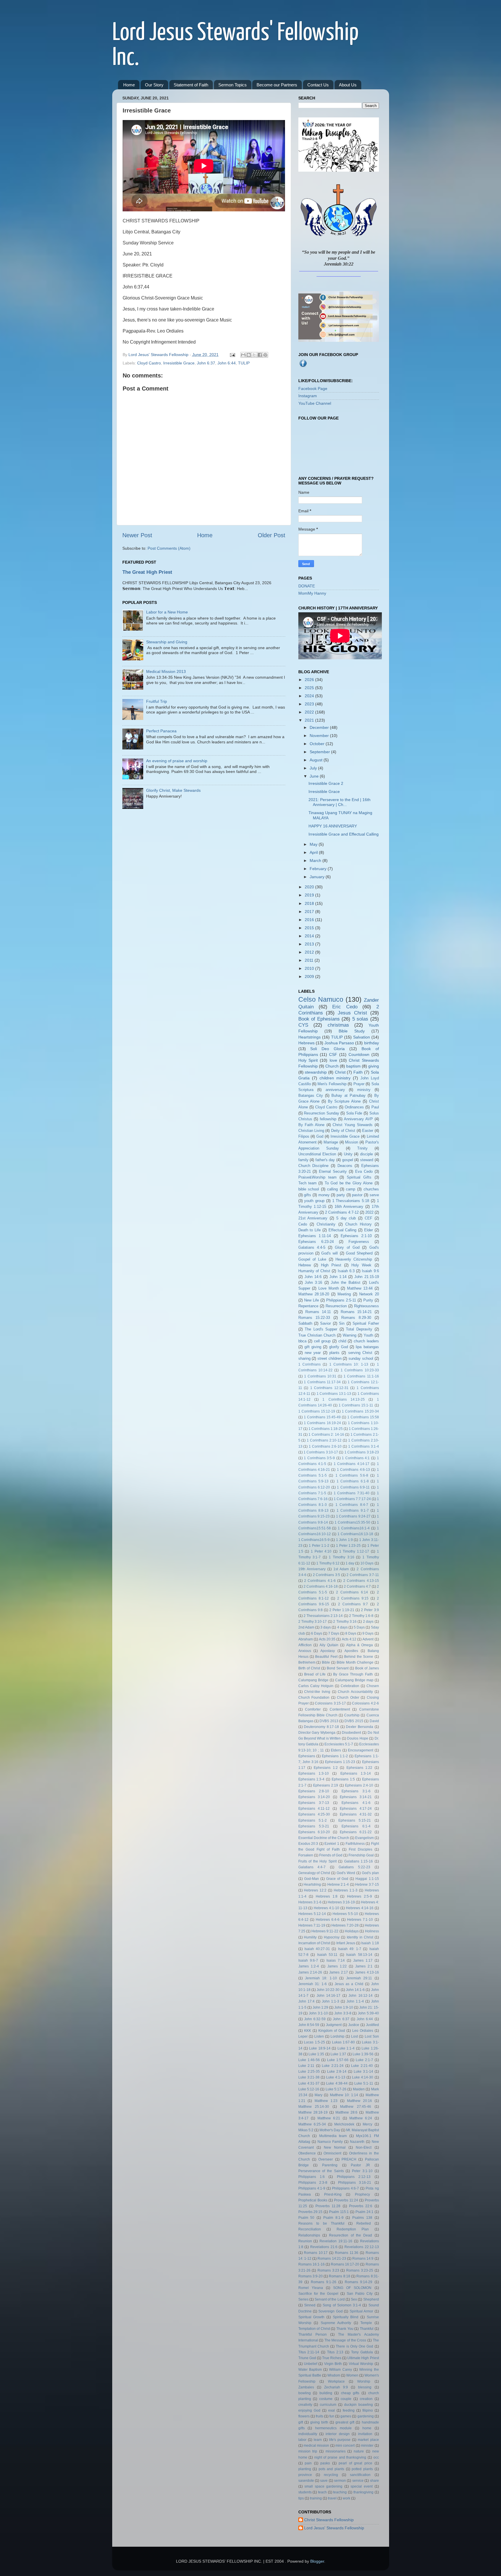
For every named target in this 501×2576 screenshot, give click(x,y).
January (318, 877)
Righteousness (366, 1306)
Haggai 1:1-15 (367, 1879)
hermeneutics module (333, 2428)
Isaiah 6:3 (346, 1271)
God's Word (346, 1873)
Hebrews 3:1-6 (310, 1902)
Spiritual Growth (312, 2317)
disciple (366, 1154)
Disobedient (351, 1733)
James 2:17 (338, 1972)
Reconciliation (310, 2229)
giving (374, 1066)
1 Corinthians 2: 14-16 (326, 1435)
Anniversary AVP (358, 1119)
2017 (310, 912)
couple (346, 2399)
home (367, 2428)
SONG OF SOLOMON (352, 2288)
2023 (310, 704)
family (303, 1160)
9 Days (368, 1633)
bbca (302, 1341)
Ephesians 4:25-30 (314, 1814)
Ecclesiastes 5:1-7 (339, 1744)
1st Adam (341, 1569)
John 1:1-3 (331, 2001)
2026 (310, 680)
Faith (358, 1072)
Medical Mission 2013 (166, 671)
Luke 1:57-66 (338, 2060)
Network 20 (369, 1294)
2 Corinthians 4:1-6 (320, 1581)
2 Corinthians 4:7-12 (342, 1212)
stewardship (316, 1072)
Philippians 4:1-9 (312, 2188)
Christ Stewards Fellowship (329, 2520)
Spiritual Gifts (359, 1177)
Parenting (330, 2165)
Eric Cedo (345, 1007)
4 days (342, 1627)
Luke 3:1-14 (363, 2072)
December (320, 727)
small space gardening (323, 2486)
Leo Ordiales (363, 2031)
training (316, 2498)
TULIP (244, 363)
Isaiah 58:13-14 (359, 1955)
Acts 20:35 (327, 1639)
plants (334, 1353)
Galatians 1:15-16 (359, 1861)
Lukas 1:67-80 (344, 2042)
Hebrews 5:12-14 (312, 1914)
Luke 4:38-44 (337, 2083)
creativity (305, 2405)
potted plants (362, 2469)
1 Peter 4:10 (321, 1551)
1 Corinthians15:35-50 (352, 1522)
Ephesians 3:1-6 (356, 1791)
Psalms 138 (362, 2218)
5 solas (360, 1019)
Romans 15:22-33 (314, 1318)
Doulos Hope (357, 1738)
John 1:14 (338, 1277)
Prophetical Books (313, 2200)
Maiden (359, 2089)
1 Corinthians (310, 1364)
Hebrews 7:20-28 (345, 1925)
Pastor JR (360, 2165)
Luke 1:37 (338, 2054)
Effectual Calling (343, 1230)
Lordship (337, 2036)
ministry (364, 1090)
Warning (350, 1335)
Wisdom (334, 2375)
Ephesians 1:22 (359, 1768)
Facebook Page (313, 389)
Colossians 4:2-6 (365, 1703)
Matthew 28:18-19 (313, 2112)
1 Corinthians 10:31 (320, 1376)
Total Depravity (359, 1329)
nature (359, 2451)
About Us (348, 85)
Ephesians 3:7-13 (314, 1803)
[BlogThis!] (249, 355)
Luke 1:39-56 (363, 2054)
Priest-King (333, 2194)
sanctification (360, 2475)
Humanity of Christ (314, 1271)
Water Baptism (310, 2370)
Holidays (352, 1931)
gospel (348, 1160)
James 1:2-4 (309, 1966)
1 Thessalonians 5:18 (351, 1201)
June (315, 776)
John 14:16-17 (329, 1996)
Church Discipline (314, 1166)
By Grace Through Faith (353, 1674)
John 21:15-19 (366, 1277)
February (319, 869)
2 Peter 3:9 (370, 1610)
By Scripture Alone (344, 1101)
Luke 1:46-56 (309, 2060)
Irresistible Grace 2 (326, 783)
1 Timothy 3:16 (341, 1557)
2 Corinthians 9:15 (353, 1598)
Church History (358, 1224)
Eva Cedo (364, 1171)
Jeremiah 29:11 (359, 1978)
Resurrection (336, 1306)
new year (313, 1353)
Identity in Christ (360, 1937)
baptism (353, 1066)
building (326, 2393)
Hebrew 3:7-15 (367, 1885)
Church (332, 1066)
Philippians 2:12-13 (354, 2177)
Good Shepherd (359, 1253)
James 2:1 (364, 1966)
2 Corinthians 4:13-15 (361, 1581)
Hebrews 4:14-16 (360, 1908)
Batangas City (311, 1095)
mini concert (345, 2446)
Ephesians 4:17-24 (356, 1809)
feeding (349, 2410)
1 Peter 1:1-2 (319, 1546)
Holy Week (361, 1265)
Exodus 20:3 (308, 1844)
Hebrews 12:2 (315, 1890)
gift (301, 2422)
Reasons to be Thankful (321, 2223)
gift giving (313, 1347)
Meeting (344, 1294)
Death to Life (310, 1230)
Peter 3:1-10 (362, 2171)
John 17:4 (306, 2001)
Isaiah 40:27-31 (317, 1949)
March (316, 861)
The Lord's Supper (321, 1329)
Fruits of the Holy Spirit (317, 1861)
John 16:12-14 (361, 1996)
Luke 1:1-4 (346, 2048)
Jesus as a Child (349, 1984)
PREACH (349, 2159)
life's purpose (340, 2440)
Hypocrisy (332, 1937)
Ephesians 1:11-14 (315, 1236)
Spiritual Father (366, 1323)
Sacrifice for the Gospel (318, 2294)
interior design (337, 2434)
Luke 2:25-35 (309, 2072)
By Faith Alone (311, 1125)
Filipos (304, 1136)
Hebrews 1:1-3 (346, 1890)
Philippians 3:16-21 (355, 2183)
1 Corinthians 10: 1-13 (349, 1364)
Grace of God (337, 1879)
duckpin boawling (358, 2405)
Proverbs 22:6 (361, 2206)
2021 (310, 720)
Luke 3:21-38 (309, 2077)
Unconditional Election (317, 1154)
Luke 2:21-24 (333, 2066)
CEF (369, 1218)
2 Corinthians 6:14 (352, 1592)
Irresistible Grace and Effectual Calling (344, 834)
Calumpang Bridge (313, 1680)
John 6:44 (227, 363)
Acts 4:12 (349, 1639)
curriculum (328, 2405)
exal (332, 2410)
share (374, 2481)
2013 (310, 944)
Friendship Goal (361, 1855)
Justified (372, 2025)
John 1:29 (320, 2007)
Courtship (352, 1715)
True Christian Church (317, 1335)
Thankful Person (313, 2334)
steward (367, 1160)
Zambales (306, 2387)
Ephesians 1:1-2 (335, 1756)
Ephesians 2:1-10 (356, 1236)
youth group (314, 1201)
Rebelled (364, 2223)
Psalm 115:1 (339, 2212)
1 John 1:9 (344, 1540)
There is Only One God (354, 2346)
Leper (303, 2036)
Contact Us (318, 85)
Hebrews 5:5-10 (345, 1914)
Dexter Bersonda (360, 1727)
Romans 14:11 (318, 1312)
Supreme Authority (336, 2323)
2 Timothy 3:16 (345, 1622)
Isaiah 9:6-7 (308, 1960)
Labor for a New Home (167, 612)
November (320, 736)
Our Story (154, 85)
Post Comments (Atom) (169, 548)
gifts (307, 1195)
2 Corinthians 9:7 (353, 1604)
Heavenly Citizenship (354, 1259)
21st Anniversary (313, 1218)
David (374, 1721)
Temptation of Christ (314, 2329)
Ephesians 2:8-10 (314, 1791)
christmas (338, 1025)
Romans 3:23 (328, 2270)
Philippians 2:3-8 (313, 2183)
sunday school (361, 1358)
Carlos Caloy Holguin (316, 1686)
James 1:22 (337, 1966)
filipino (368, 2410)
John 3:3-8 (343, 2013)
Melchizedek (344, 2124)
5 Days (359, 1627)
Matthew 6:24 (361, 2118)
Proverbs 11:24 (346, 2200)
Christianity (326, 1224)
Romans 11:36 (347, 2253)
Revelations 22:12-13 (362, 2247)
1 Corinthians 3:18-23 (362, 1452)
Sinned (310, 2305)
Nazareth (357, 2142)
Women (352, 2375)
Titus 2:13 (335, 2352)
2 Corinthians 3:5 (326, 1575)
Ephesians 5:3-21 (314, 1826)
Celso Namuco (321, 999)
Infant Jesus (346, 1943)
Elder (369, 1230)
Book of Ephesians (319, 1019)
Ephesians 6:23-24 (316, 1242)
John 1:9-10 (344, 2007)
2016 (310, 920)
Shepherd (371, 2299)
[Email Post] (232, 355)
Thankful (367, 2329)
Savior (325, 1323)
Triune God (307, 2358)
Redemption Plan (353, 2229)
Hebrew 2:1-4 (338, 1885)
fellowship (328, 1119)
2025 (310, 688)
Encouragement (361, 1750)
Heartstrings (310, 1037)
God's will (330, 1253)
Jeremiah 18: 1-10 (321, 1978)
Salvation (362, 1037)
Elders (336, 1750)
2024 (310, 696)
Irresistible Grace (179, 363)
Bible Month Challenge (355, 1662)
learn (318, 2440)
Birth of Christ (309, 1668)
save (324, 2481)
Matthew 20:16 (360, 2101)
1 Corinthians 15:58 (363, 1417)
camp (351, 1189)
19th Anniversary (312, 1569)
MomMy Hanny (312, 593)
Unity (348, 1154)
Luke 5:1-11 (364, 2083)
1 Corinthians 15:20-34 (360, 1411)
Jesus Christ (352, 1013)
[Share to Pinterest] (265, 355)
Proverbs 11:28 (328, 2206)
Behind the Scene (359, 1657)
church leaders (366, 1341)
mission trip (308, 2451)
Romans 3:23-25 (360, 2270)
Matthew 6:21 (329, 2118)
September (320, 752)
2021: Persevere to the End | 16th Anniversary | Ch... (340, 802)
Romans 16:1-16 (312, 2264)
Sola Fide (354, 1113)
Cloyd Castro (149, 363)
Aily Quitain (329, 1645)
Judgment (334, 2025)
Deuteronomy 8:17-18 (321, 1727)
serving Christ (360, 1353)
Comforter (313, 1709)
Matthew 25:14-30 (314, 2107)
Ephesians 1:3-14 (356, 1773)
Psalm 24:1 (364, 2212)
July (314, 768)
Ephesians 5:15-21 (355, 1820)
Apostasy (328, 1651)
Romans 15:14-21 (356, 1312)
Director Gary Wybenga (317, 1733)
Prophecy (362, 2194)
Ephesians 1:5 (343, 1779)
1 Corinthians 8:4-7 (352, 1505)
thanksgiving (363, 2492)
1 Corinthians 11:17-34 (322, 1382)
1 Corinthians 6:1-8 (353, 1481)
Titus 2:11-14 (309, 2352)
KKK (308, 2031)
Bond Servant (338, 1668)
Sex (354, 2299)
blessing (365, 2387)
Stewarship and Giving (167, 642)
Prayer (359, 1084)
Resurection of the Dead (351, 2235)
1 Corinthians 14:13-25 (344, 1399)
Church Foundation (314, 1698)
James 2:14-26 (310, 1972)
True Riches (332, 2358)
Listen (319, 2036)
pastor (357, 1195)
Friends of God (331, 1855)
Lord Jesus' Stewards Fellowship (334, 2528)
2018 (310, 903)
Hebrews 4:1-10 (326, 1908)
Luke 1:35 (316, 2054)
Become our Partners (277, 85)
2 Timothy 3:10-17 (313, 1622)
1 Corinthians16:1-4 (354, 1528)
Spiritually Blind (346, 2317)
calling (332, 1189)
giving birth (319, 2422)
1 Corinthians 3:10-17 (321, 1452)
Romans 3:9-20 (311, 2276)
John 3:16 (313, 1282)
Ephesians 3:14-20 (314, 1797)
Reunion (305, 2241)
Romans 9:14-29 (358, 2282)
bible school (309, 1189)
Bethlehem (307, 1662)
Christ (340, 1072)
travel (332, 2498)
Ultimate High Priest (363, 2358)
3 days (326, 1627)
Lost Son (372, 2036)
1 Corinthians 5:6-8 (352, 1475)
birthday (372, 1043)
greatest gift (345, 2422)
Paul (375, 1107)
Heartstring (312, 1885)
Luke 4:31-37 (309, 2083)
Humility (310, 1937)
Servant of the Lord (330, 2299)
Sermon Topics (233, 85)
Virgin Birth (333, 2364)
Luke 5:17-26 (336, 2089)
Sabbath (305, 1323)
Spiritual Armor (361, 2311)
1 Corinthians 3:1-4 (364, 1446)
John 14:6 (313, 1277)
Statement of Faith (191, 85)
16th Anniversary (349, 1207)
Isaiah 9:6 (370, 1271)
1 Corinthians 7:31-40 (352, 1493)
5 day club (346, 1218)
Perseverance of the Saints (321, 2171)
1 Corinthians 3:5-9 (319, 1458)
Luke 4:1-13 (336, 2077)
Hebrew (305, 1265)
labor (302, 2440)
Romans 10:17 (316, 2253)
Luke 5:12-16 (309, 2089)
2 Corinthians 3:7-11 (363, 1575)
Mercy (367, 2124)
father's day (325, 1160)
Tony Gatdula (362, 2352)
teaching (340, 2492)
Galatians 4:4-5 (312, 1247)
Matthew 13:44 (360, 1288)
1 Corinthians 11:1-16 (361, 1376)
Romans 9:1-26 (324, 2282)
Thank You (345, 2329)
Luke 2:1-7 (364, 2060)
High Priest (331, 1265)
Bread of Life (315, 1674)
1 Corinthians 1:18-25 (326, 1429)
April (314, 852)
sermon (340, 2481)
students (305, 2492)
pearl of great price (355, 2463)
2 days (368, 1622)
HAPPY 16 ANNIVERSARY (333, 826)
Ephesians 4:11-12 (314, 1809)
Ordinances (354, 1107)
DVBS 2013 (329, 1721)
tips (301, 2498)
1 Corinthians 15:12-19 (317, 1411)
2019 (310, 895)
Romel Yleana (311, 2288)
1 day (350, 1563)
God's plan (370, 1873)
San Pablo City (360, 2294)
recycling (331, 2475)
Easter (368, 1131)
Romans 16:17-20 (345, 2264)
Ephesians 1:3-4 (312, 1779)
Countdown (359, 1054)
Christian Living (311, 1131)
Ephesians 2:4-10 (359, 1785)
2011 (310, 960)
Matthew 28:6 (346, 2112)
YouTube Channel (315, 403)
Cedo (303, 1224)
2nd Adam (306, 1627)
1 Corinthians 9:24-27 (353, 1516)
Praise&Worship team (317, 1177)
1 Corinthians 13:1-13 (334, 1394)
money (324, 1195)
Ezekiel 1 (332, 1844)
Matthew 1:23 (326, 2101)
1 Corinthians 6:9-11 (353, 1487)
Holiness (372, 1931)
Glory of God (347, 1247)
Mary (318, 2095)
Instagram (308, 396)
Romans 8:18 (339, 2276)
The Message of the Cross (345, 2340)
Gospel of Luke (312, 1259)
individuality (308, 2434)
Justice (354, 2025)
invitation (365, 2434)
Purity (368, 1300)
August (317, 760)
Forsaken (306, 1855)
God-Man (312, 1879)
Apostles (351, 1651)
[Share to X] (254, 355)
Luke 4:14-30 (363, 2077)
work (346, 2498)
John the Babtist (346, 1282)
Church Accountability (355, 1692)
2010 (310, 968)
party (341, 1195)
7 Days (334, 1633)
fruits (320, 2416)
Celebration (350, 1686)
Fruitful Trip (157, 701)
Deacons (345, 1166)
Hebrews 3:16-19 (341, 1902)
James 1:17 (363, 1960)
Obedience (307, 2153)
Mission (352, 1142)
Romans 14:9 (363, 2259)
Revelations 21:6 (324, 2247)
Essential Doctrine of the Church (324, 1838)
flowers (304, 2416)
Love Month (329, 1288)
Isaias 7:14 (336, 1960)
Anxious (305, 1651)
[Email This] (243, 355)
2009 (310, 976)
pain (308, 2463)
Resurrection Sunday (322, 1113)
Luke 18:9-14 (320, 2048)
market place (368, 2440)
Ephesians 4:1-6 (356, 1803)
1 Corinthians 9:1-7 (353, 1511)
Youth (368, 1335)
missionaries (336, 2451)
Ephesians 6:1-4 (356, 1826)
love (333, 1060)
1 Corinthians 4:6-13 (353, 1470)
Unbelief (311, 2364)
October (318, 744)
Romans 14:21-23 (332, 2259)
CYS (303, 1025)
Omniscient (332, 2153)
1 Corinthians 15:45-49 (322, 1417)
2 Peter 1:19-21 (342, 1610)
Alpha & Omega (360, 1645)
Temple (366, 2323)
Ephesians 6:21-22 (356, 1832)
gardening (366, 2416)
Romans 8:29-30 (356, 1318)
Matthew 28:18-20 (314, 1294)
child (342, 1341)
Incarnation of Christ (314, 1943)
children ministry (335, 1078)
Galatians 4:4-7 (312, 1867)
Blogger (317, 2561)
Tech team (307, 1183)
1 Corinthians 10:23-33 (360, 1370)
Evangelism (364, 1838)
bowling (305, 2393)
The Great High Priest (147, 572)
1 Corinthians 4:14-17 (352, 1464)
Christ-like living (317, 1692)
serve (374, 1195)
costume (326, 2399)
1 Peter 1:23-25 (348, 1546)
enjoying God (309, 2410)
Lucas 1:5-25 (314, 2042)
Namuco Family (330, 2142)
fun (332, 2416)
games (346, 2416)
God (320, 1136)
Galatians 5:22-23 (354, 1867)
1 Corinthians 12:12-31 (329, 1388)
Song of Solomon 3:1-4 (342, 2305)
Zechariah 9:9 (336, 2387)
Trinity (362, 1148)
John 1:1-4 (355, 2001)
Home (129, 85)
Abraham (306, 1639)
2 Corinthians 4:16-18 (321, 1586)
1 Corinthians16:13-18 (355, 1534)
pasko (325, 2463)
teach (322, 2492)
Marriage (331, 1142)
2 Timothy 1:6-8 (361, 1616)
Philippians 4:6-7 (345, 2188)
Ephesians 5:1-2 (313, 1820)
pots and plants (331, 2469)
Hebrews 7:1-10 (360, 1920)
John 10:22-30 (328, 1990)
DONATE (307, 586)
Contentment (340, 1709)
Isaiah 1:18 (370, 1943)
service (358, 2481)
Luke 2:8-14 (337, 2072)
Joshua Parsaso (339, 1043)
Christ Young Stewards (352, 1125)
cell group (322, 1341)
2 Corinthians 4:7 (357, 1586)
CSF (333, 1054)
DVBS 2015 (354, 1721)
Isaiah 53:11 (327, 1955)
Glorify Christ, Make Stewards (173, 790)
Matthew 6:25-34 (312, 2124)
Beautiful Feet (326, 1657)
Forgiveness (359, 1242)
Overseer (326, 2159)
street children (330, 1358)
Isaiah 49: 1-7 (350, 1949)
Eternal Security (333, 1171)
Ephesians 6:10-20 (314, 1832)
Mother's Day (330, 2130)
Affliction (305, 1645)
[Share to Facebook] (260, 355)
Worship (364, 2381)
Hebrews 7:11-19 (312, 1925)
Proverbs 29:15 (311, 2212)
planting (305, 2469)
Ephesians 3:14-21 (356, 1797)
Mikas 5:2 (306, 2130)
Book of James (367, 1668)
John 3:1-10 (318, 2013)
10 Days (367, 1563)
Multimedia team (333, 2136)
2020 (310, 887)
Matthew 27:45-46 (356, 2107)
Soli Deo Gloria (327, 1049)
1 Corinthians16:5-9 (314, 1540)
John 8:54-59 (309, 2025)
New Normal (335, 2147)
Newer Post (137, 535)
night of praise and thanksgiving (340, 2457)
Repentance (308, 1306)
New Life (312, 1300)
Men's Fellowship (332, 1084)
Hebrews (306, 1043)
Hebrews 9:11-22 (325, 1931)
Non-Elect (364, 2147)
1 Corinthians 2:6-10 (325, 1446)
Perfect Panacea (161, 731)
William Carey (340, 2370)
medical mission (316, 2446)
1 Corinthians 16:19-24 (322, 1423)
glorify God (338, 1347)
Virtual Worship (361, 2364)
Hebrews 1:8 (327, 1896)
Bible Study (352, 1031)
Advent (368, 1639)
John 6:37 (206, 363)
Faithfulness (355, 1844)
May (314, 844)
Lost (354, 2036)
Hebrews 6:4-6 (328, 1920)
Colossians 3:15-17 (330, 1703)
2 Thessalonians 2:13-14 (323, 1616)
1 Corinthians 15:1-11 (356, 1405)
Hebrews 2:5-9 (360, 1896)
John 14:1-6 (355, 1990)
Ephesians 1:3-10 (314, 1773)
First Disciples (361, 1849)
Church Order (348, 1698)
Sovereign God (330, 2311)
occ (376, 2457)
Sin (342, 1323)
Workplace (336, 2381)
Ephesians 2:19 (326, 1785)
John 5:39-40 (368, 2013)
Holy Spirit (308, 1060)
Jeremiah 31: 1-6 (313, 1984)
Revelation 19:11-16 (336, 2241)
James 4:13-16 (367, 1972)
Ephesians (307, 1756)
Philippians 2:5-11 (341, 1300)
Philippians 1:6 (312, 2177)
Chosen (373, 1686)
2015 (310, 928)
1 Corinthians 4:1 (356, 1458)
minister (367, 2446)
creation (366, 2399)
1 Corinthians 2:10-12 (324, 1440)
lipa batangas (367, 1347)
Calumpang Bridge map (354, 1680)
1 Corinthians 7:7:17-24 (352, 1499)
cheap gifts (350, 2393)
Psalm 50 (306, 2218)
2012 (310, 952)
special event (362, 2486)
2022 (310, 712)
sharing (304, 1358)
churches (371, 1189)
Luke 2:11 (306, 2066)
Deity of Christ (343, 1131)
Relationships (309, 2235)
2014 (310, 936)
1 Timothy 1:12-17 (354, 1551)
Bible (326, 1662)
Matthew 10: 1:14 (344, 2095)
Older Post (272, 535)
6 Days (317, 1633)
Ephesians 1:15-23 (340, 1762)
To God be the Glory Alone (349, 1183)
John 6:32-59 (315, 2019)
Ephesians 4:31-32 (356, 1814)
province (305, 2475)
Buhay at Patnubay (348, 1095)
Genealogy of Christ (314, 1873)
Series (303, 2299)
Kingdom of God (332, 2031)
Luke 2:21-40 (362, 2066)
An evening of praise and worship (177, 761)
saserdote (306, 2481)
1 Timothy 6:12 (328, 1563)
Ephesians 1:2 (326, 1768)
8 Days (351, 1633)
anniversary (335, 1090)
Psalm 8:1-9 (333, 2218)
